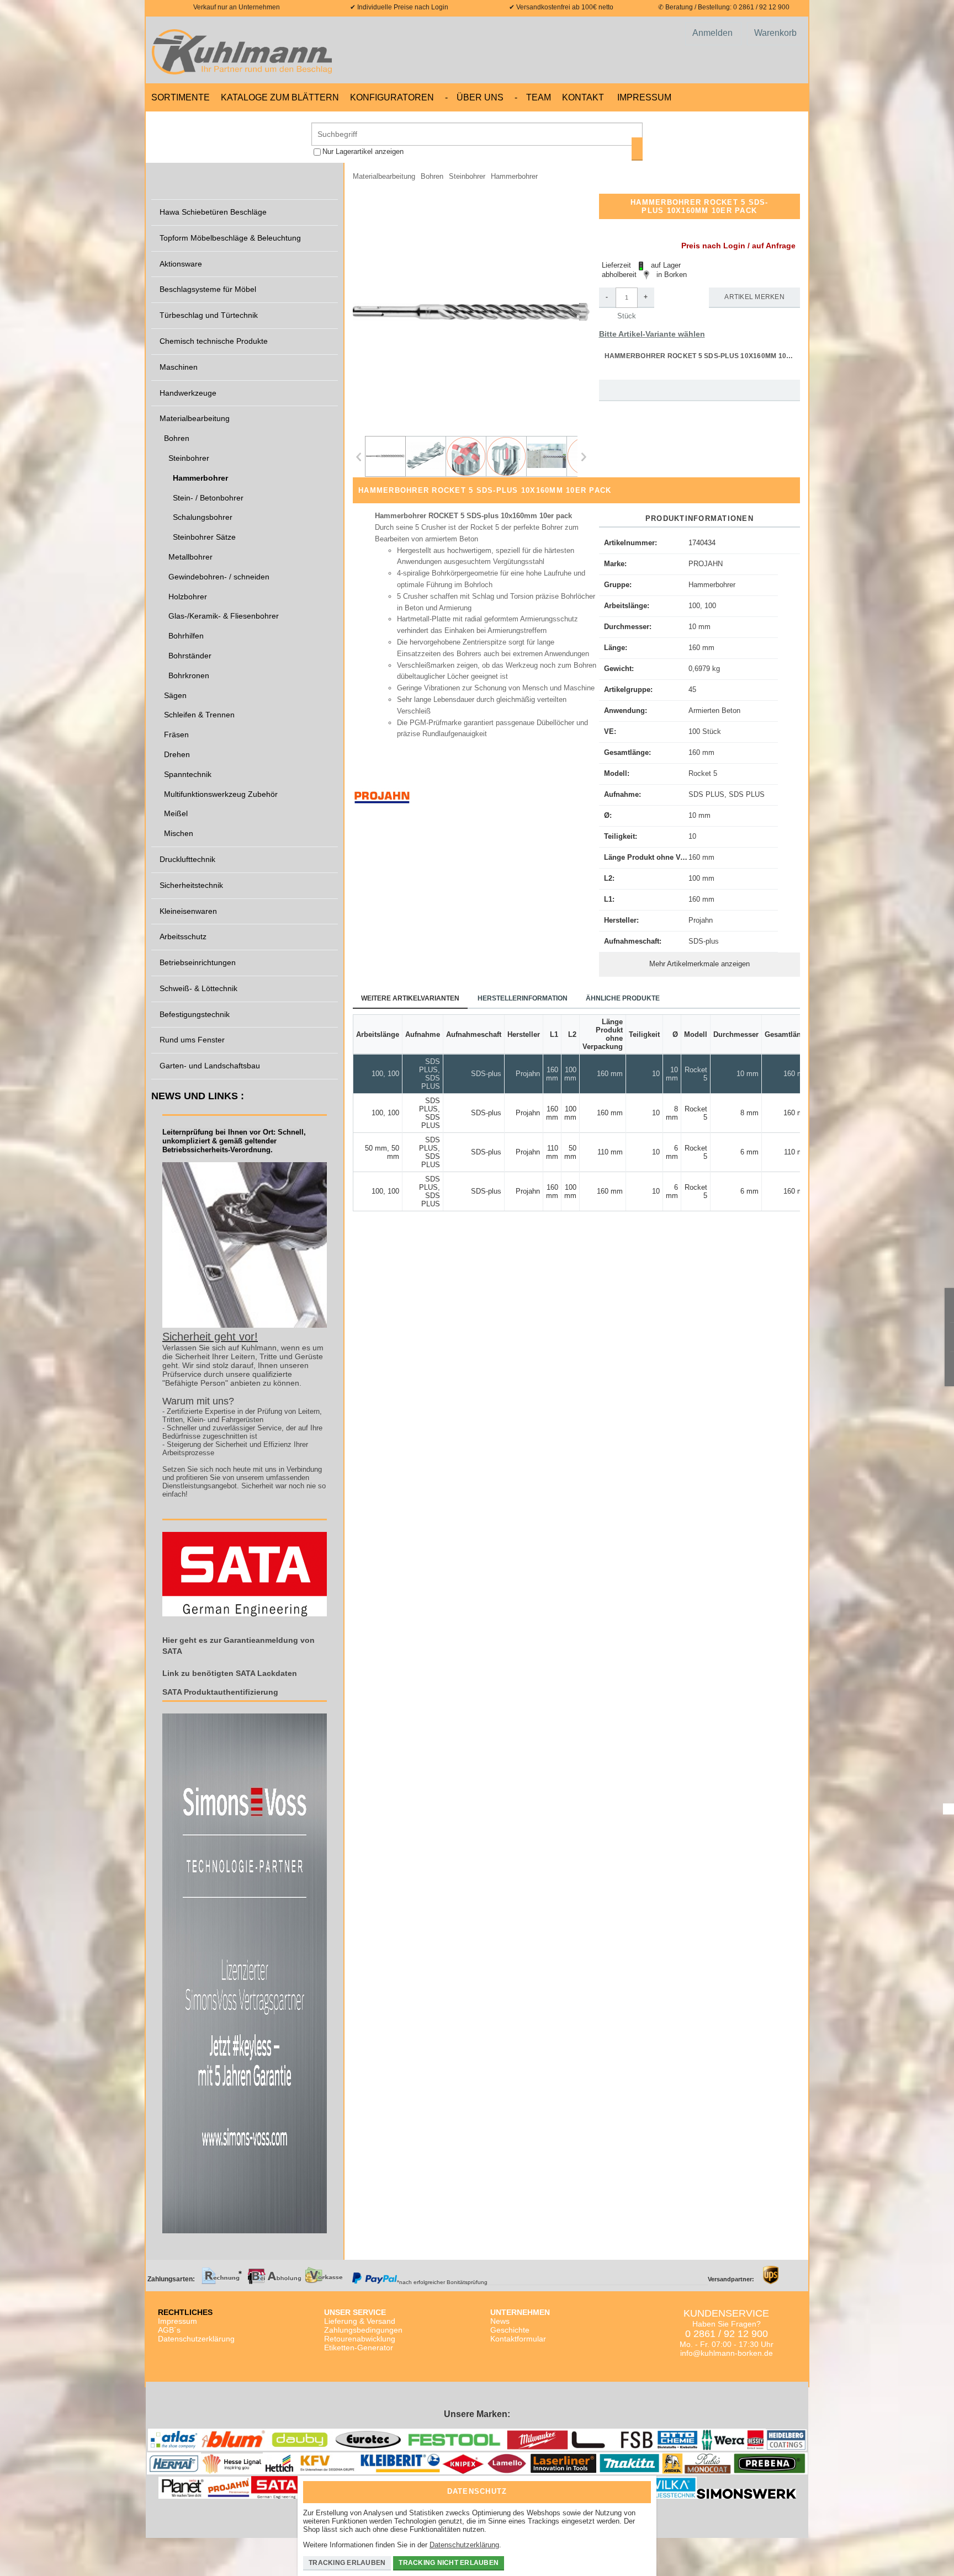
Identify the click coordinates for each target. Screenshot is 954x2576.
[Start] (245, 50)
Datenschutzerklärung (196, 2339)
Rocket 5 (703, 773)
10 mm (699, 627)
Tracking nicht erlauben (449, 2563)
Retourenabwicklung (360, 2339)
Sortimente (181, 97)
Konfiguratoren (392, 97)
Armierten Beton (714, 710)
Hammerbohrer (712, 585)
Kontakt (583, 97)
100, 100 (702, 606)
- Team (533, 97)
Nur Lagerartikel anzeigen (363, 151)
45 (692, 690)
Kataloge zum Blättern (280, 97)
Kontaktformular (518, 2339)
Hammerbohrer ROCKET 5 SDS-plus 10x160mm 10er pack (703, 356)
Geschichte (510, 2330)
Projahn (701, 920)
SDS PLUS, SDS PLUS (727, 794)
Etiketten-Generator (359, 2348)
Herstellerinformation (523, 998)
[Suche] (637, 149)
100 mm (701, 878)
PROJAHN (706, 564)
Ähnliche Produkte (623, 998)
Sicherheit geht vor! (210, 1337)
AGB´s (169, 2330)
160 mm (701, 648)
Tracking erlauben (347, 2563)
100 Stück (705, 731)
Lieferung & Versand (360, 2321)
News (500, 2321)
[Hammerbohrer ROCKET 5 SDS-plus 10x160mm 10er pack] (385, 456)
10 (692, 836)
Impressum (644, 97)
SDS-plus (704, 941)
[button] (471, 312)
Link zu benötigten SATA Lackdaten (230, 1673)
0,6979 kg (704, 669)
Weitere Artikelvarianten (410, 998)
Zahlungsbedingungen (363, 2330)
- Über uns (474, 97)
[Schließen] (640, 2488)
